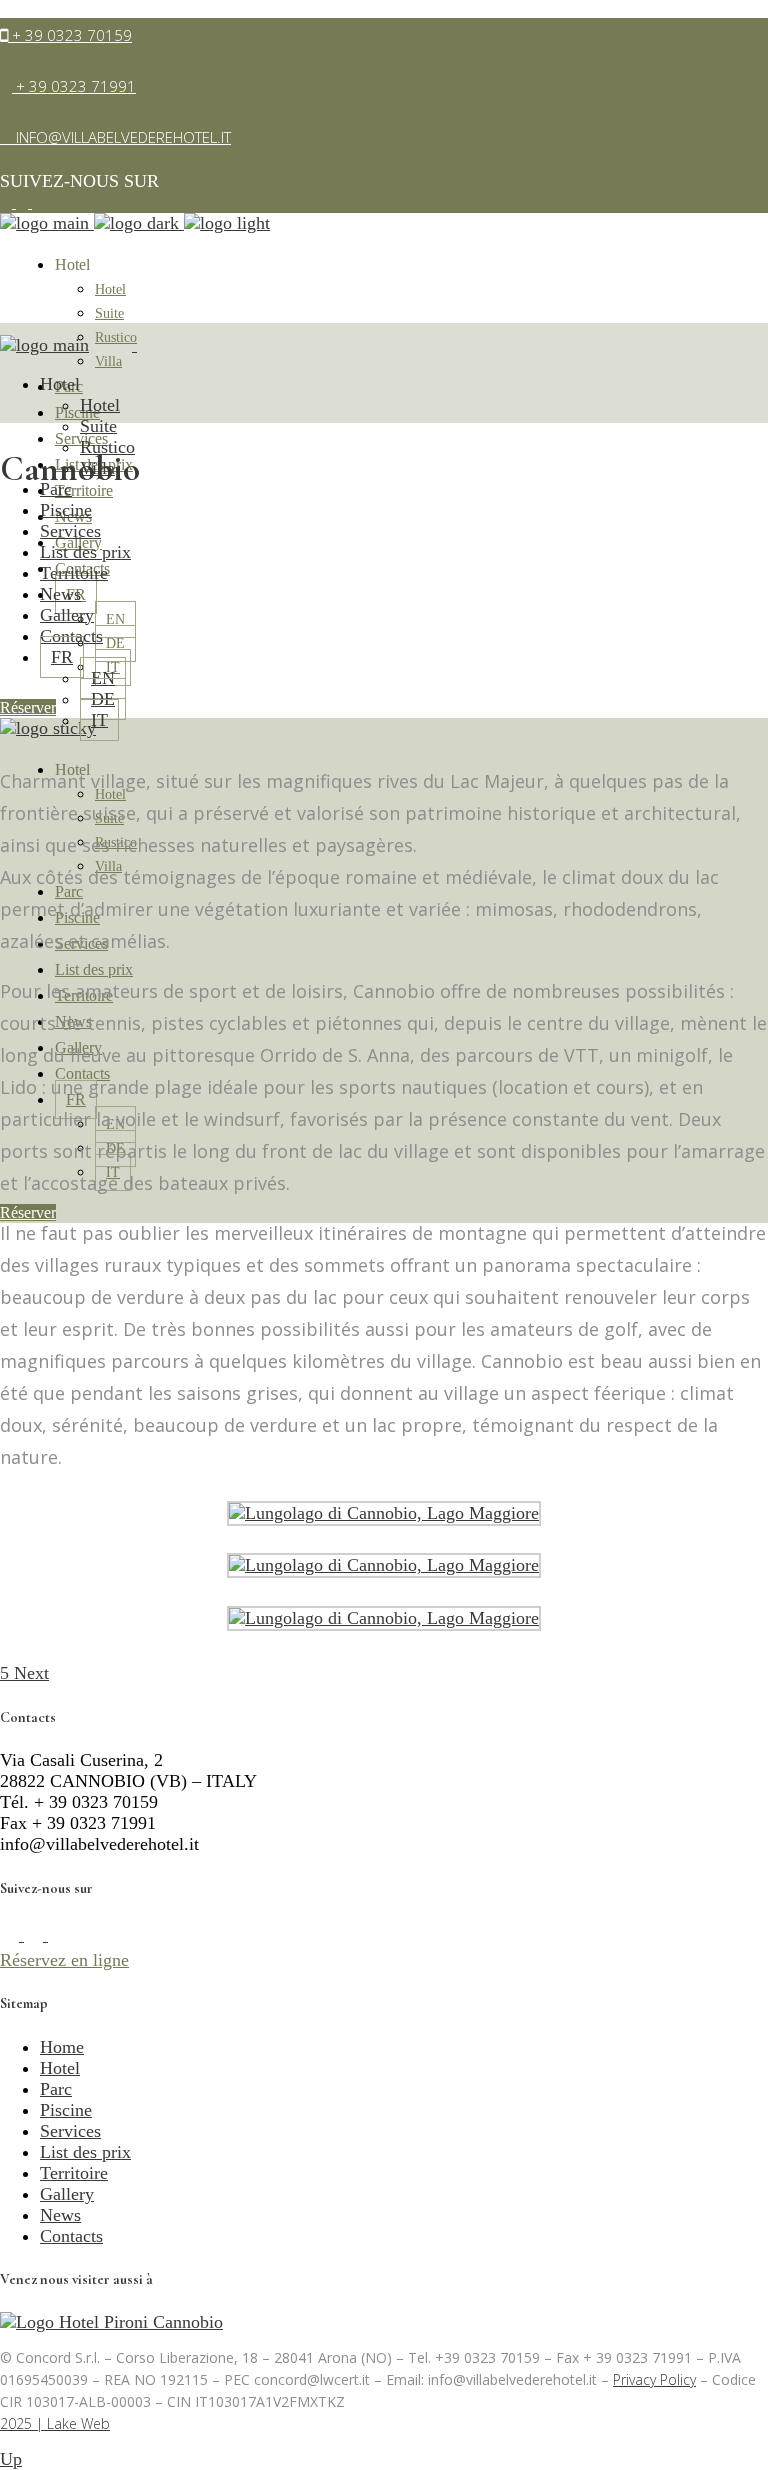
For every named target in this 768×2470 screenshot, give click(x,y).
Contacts (71, 2236)
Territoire (74, 2173)
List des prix (85, 2152)
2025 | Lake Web (55, 2423)
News (60, 2215)
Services (70, 2131)
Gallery (67, 2194)
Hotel (60, 2068)
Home (62, 2047)
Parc (56, 2089)
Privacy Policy (654, 2379)
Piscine (66, 2110)
